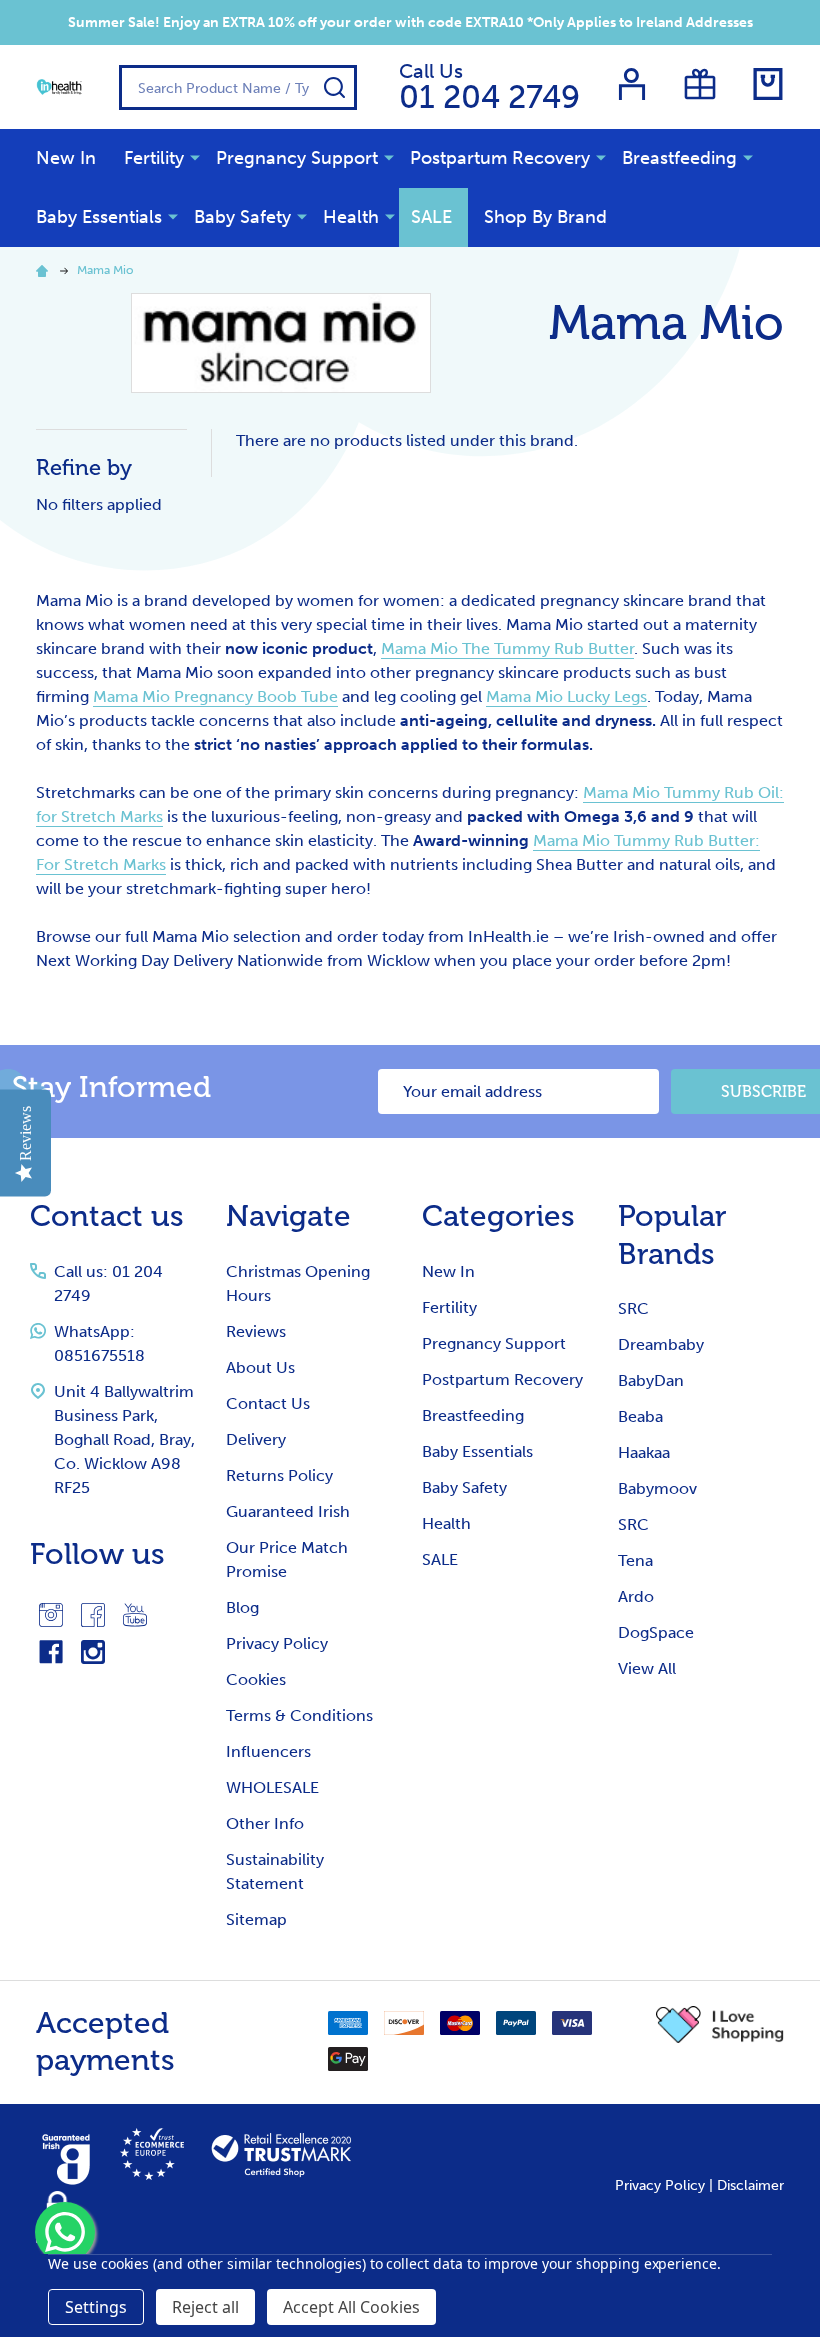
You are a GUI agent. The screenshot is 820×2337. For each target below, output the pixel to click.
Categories (498, 1216)
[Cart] (768, 84)
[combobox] (238, 87)
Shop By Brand (545, 217)
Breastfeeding (679, 158)
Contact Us (268, 1403)
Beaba (640, 1416)
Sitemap (256, 1919)
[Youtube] (135, 1615)
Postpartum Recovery (500, 158)
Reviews (256, 1331)
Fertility (154, 158)
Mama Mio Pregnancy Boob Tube (215, 696)
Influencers (268, 1751)
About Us (260, 1367)
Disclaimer (750, 2185)
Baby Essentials (99, 217)
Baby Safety (242, 217)
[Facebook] (93, 1615)
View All (647, 1668)
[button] (720, 2025)
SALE (431, 217)
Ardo (636, 1596)
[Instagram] (51, 1615)
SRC (633, 1308)
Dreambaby (661, 1344)
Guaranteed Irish (288, 1511)
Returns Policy (279, 1475)
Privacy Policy (277, 1643)
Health (351, 217)
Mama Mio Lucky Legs (566, 696)
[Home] (45, 270)
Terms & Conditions (299, 1715)
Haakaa (644, 1452)
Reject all (205, 2307)
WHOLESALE (272, 1787)
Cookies (256, 1679)
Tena (635, 1560)
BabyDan (651, 1380)
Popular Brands (672, 1235)
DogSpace (656, 1632)
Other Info (265, 1823)
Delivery (256, 1439)
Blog (242, 1607)
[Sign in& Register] (632, 84)
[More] (195, 157)
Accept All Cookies (351, 2307)
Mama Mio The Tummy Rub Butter (507, 648)
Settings (96, 2307)
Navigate (288, 1216)
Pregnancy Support (297, 158)
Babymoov (657, 1488)
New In (66, 158)
